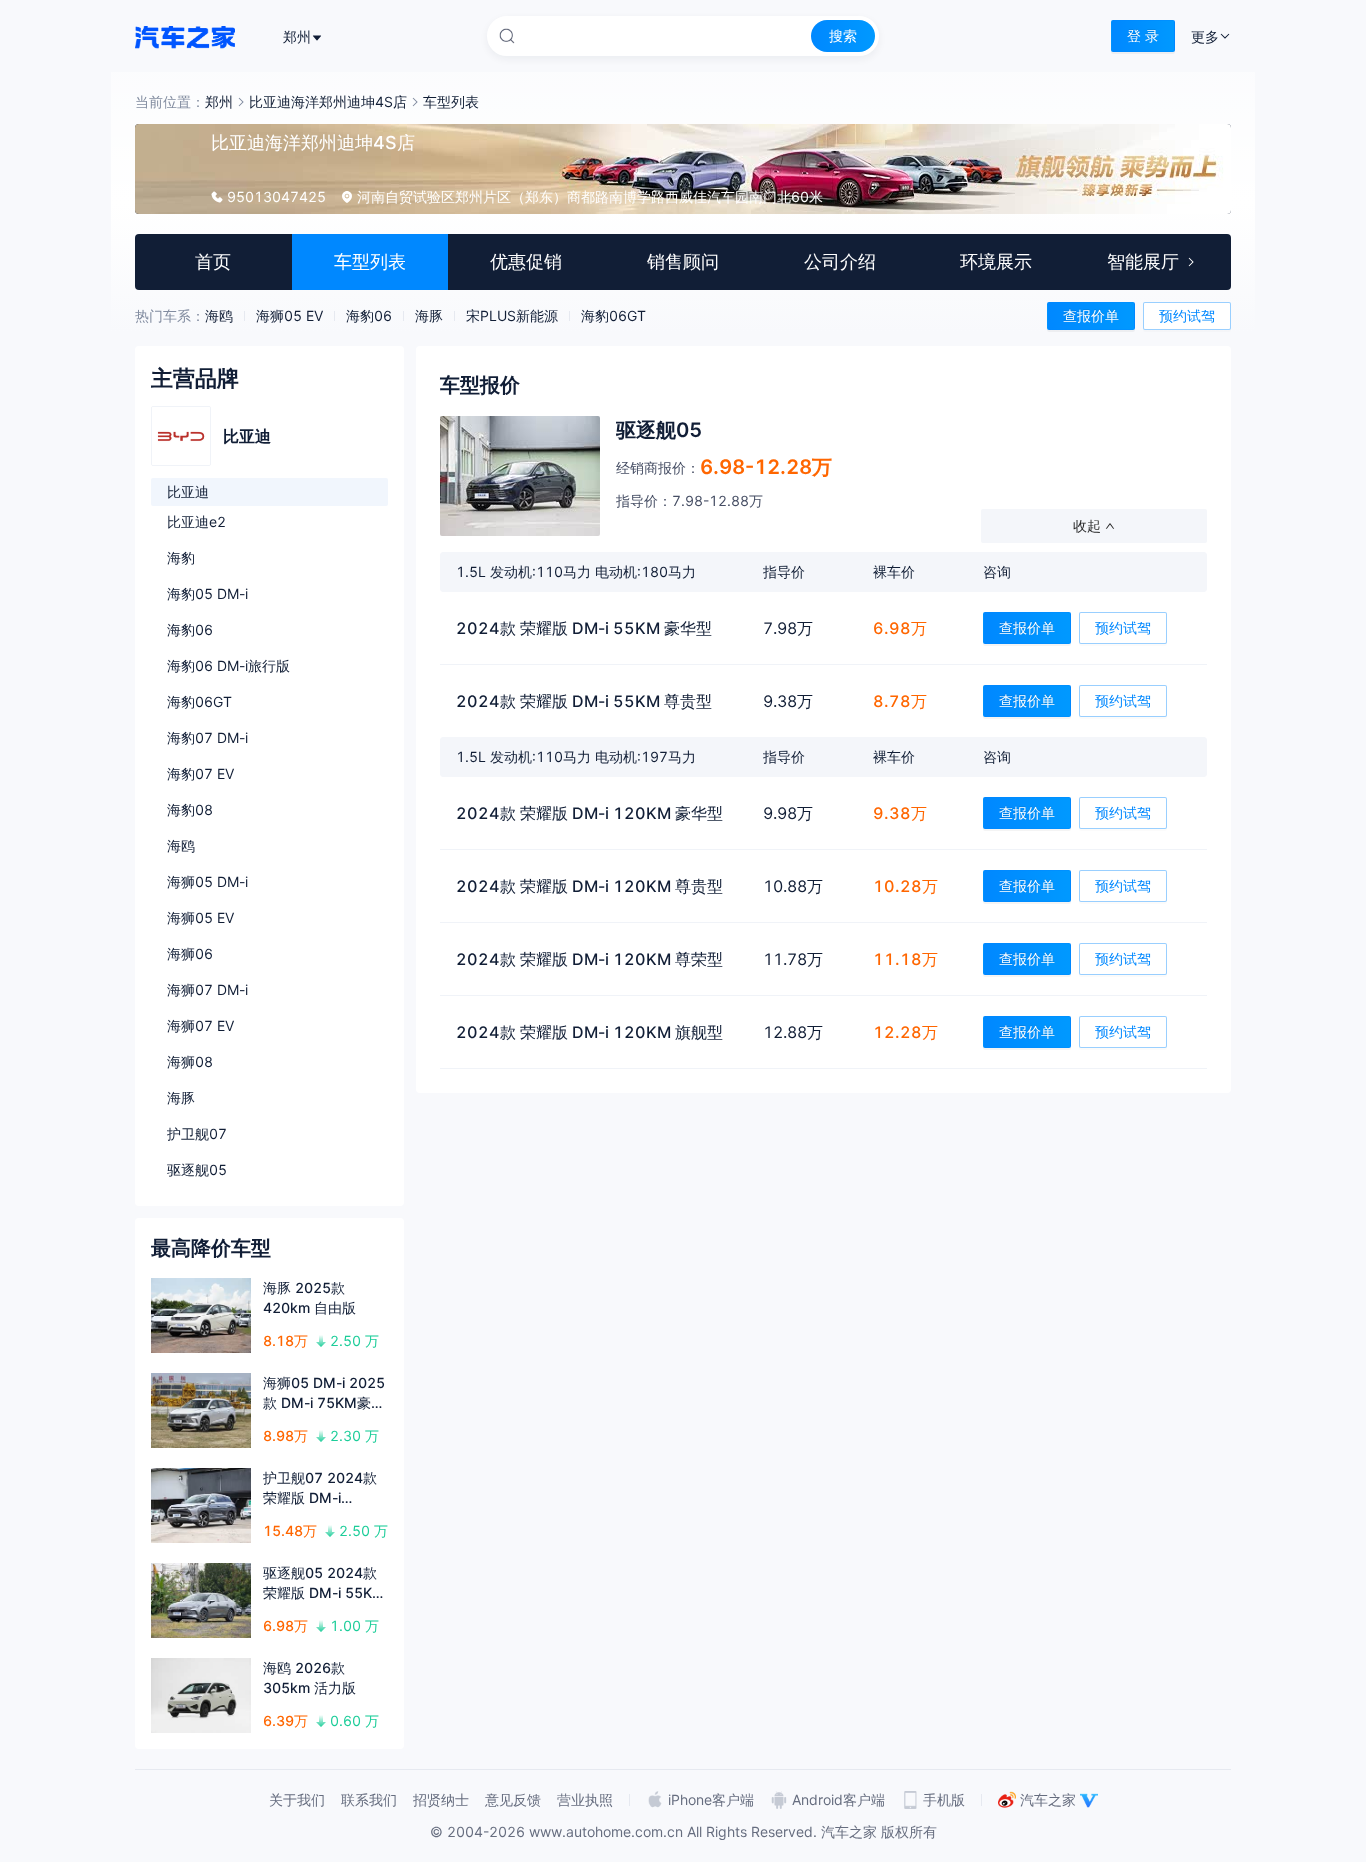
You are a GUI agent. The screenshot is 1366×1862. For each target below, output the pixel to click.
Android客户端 (838, 1799)
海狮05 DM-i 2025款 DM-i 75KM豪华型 (324, 1393)
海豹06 (369, 315)
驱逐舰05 (659, 430)
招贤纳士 (441, 1799)
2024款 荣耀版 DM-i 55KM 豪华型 (584, 628)
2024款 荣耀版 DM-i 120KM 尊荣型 (589, 959)
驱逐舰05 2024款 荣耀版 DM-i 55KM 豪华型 (324, 1583)
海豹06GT (613, 315)
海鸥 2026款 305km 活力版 (309, 1677)
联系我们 (369, 1799)
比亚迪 (188, 491)
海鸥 (219, 315)
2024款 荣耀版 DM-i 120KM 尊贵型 (589, 886)
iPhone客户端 (711, 1799)
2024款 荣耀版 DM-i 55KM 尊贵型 (584, 701)
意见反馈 (513, 1799)
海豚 (429, 315)
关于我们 (297, 1799)
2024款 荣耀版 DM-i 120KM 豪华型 (589, 813)
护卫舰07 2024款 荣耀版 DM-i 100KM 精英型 (320, 1488)
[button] (823, 484)
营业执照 (585, 1799)
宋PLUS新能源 (512, 315)
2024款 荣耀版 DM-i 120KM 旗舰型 (589, 1032)
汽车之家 (1048, 1799)
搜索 (843, 35)
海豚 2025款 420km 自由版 (309, 1297)
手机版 (944, 1799)
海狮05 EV (289, 315)
